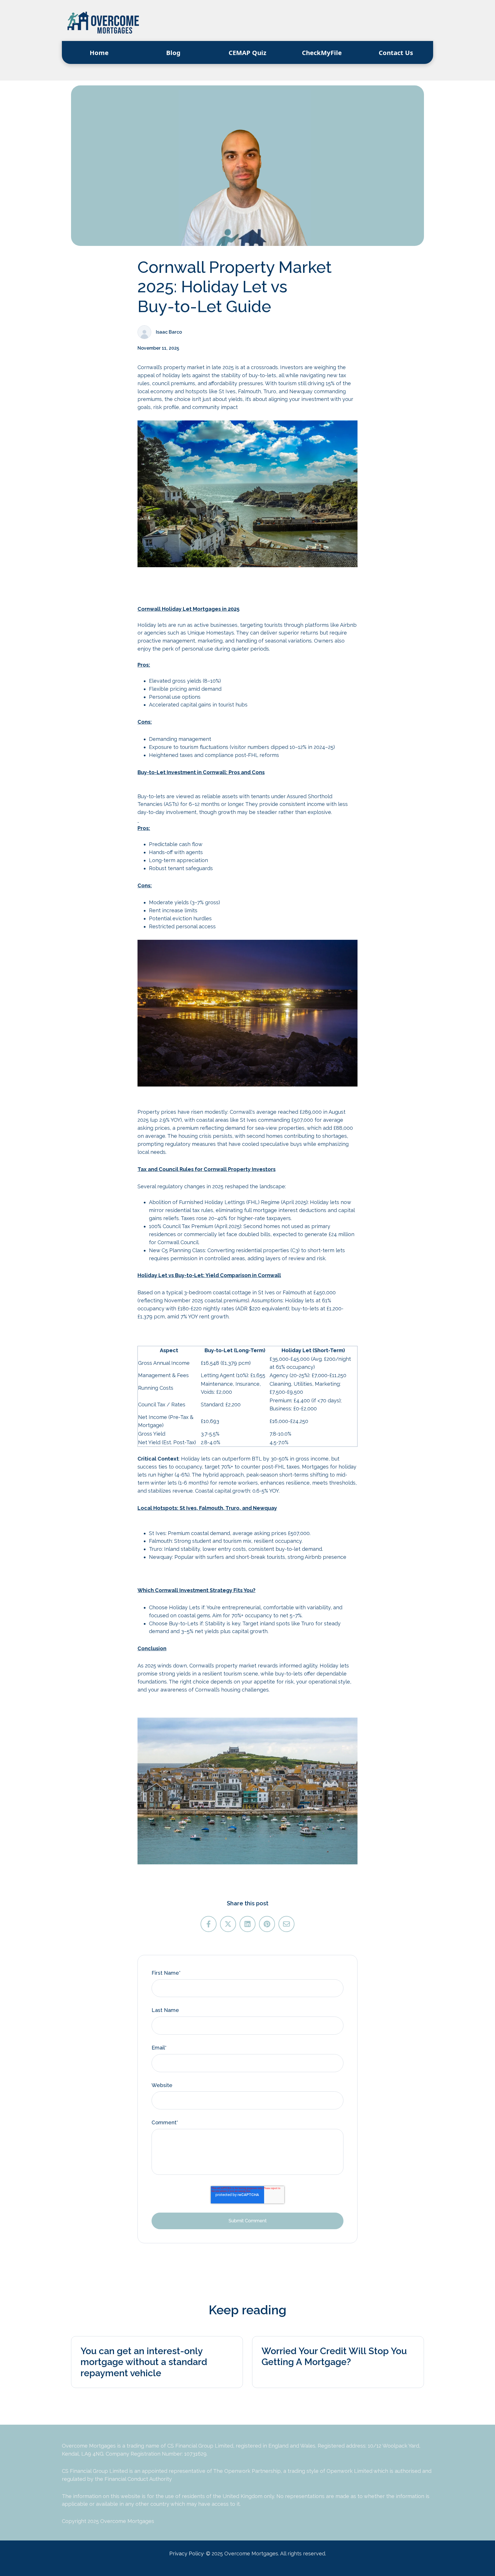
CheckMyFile (322, 52)
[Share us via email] (286, 1924)
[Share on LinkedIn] (247, 1924)
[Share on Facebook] (209, 1924)
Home (99, 52)
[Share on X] (228, 1924)
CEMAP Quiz (247, 52)
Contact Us (396, 52)
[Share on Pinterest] (267, 1924)
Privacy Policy (186, 2554)
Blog (173, 52)
